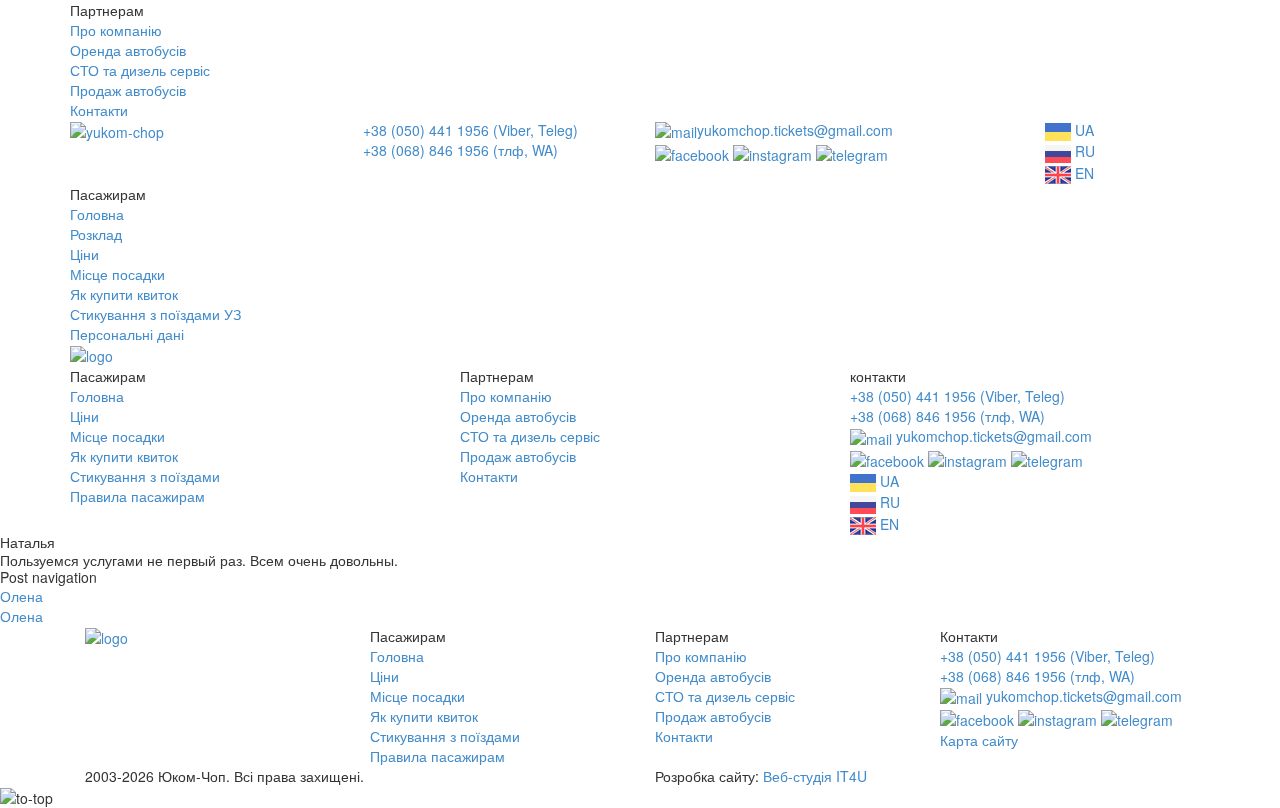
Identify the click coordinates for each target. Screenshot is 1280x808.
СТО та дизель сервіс (140, 70)
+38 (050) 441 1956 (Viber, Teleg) (470, 130)
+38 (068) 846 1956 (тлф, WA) (460, 150)
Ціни (84, 254)
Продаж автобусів (128, 90)
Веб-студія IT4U (815, 776)
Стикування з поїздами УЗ (155, 314)
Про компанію (116, 30)
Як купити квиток (124, 294)
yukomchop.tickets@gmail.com (795, 130)
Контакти (99, 110)
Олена (21, 596)
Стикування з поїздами (145, 476)
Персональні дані (127, 334)
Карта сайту (979, 740)
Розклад (96, 234)
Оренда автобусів (128, 50)
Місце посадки (117, 274)
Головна (97, 214)
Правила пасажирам (137, 496)
